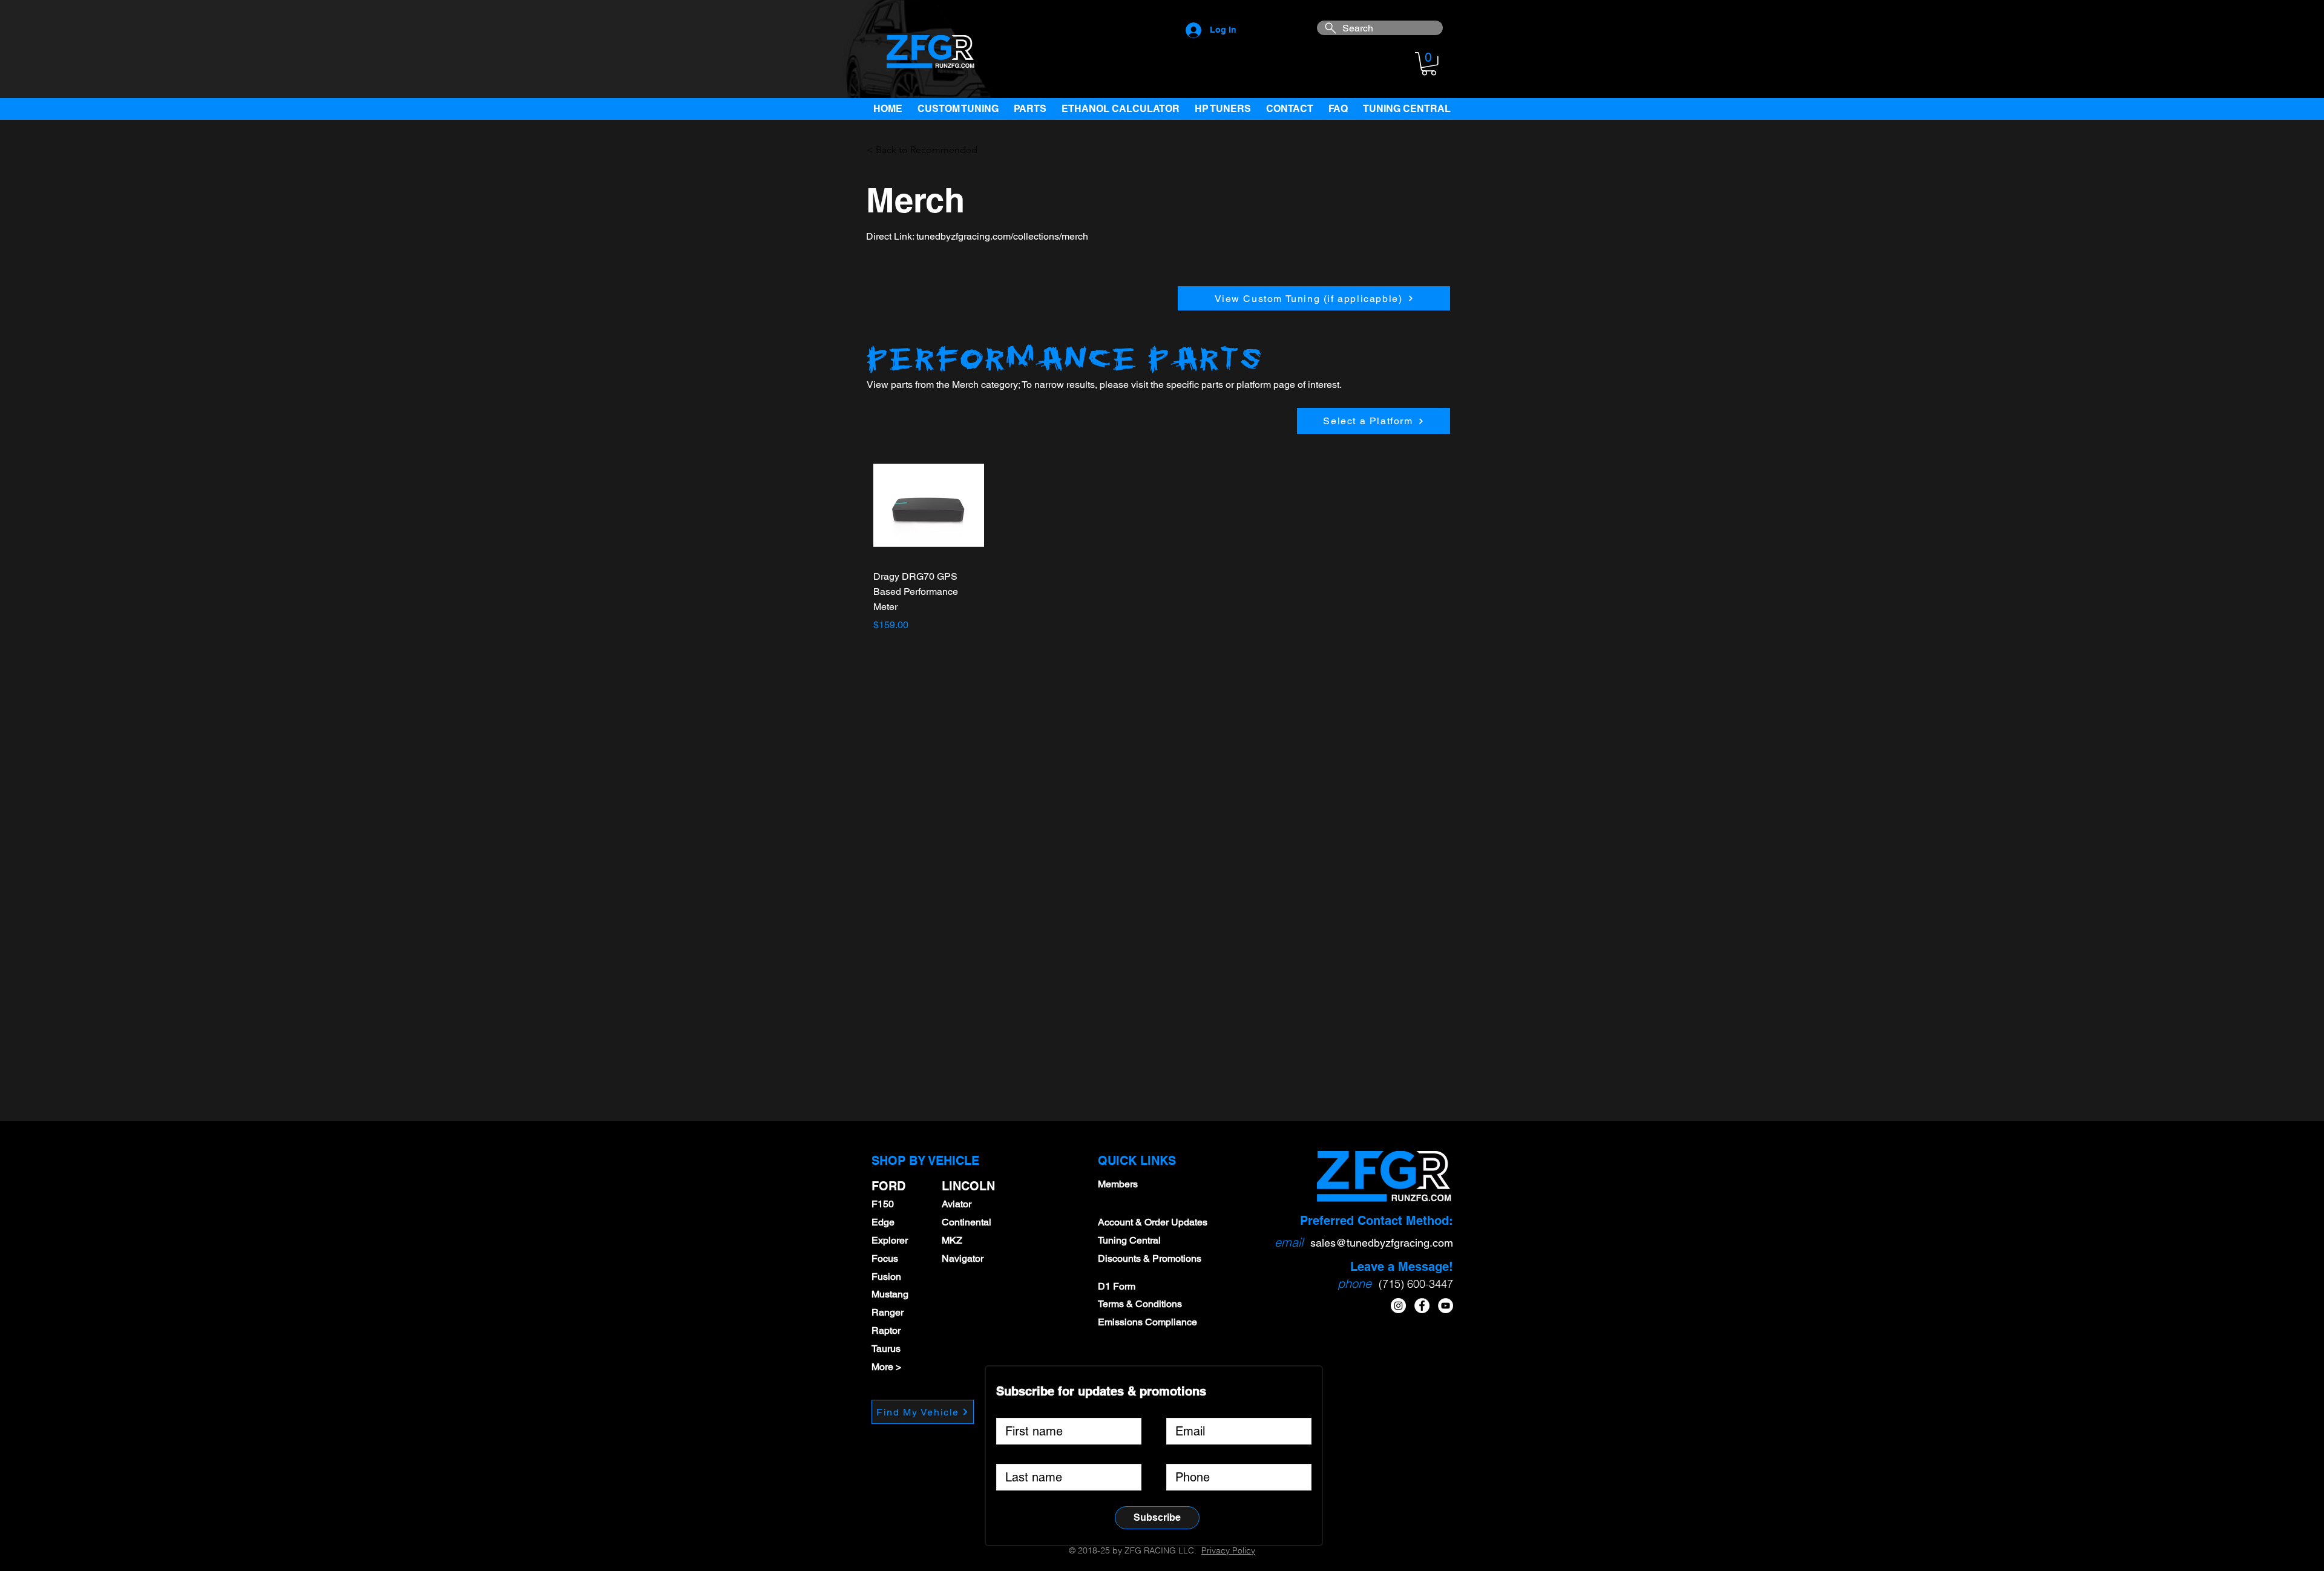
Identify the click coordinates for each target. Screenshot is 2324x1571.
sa (1316, 1243)
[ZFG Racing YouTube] (1446, 1306)
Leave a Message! (1402, 1267)
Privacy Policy (1228, 1550)
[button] (1429, 64)
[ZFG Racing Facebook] (1422, 1306)
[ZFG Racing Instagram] (1398, 1306)
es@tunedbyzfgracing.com (1389, 1243)
